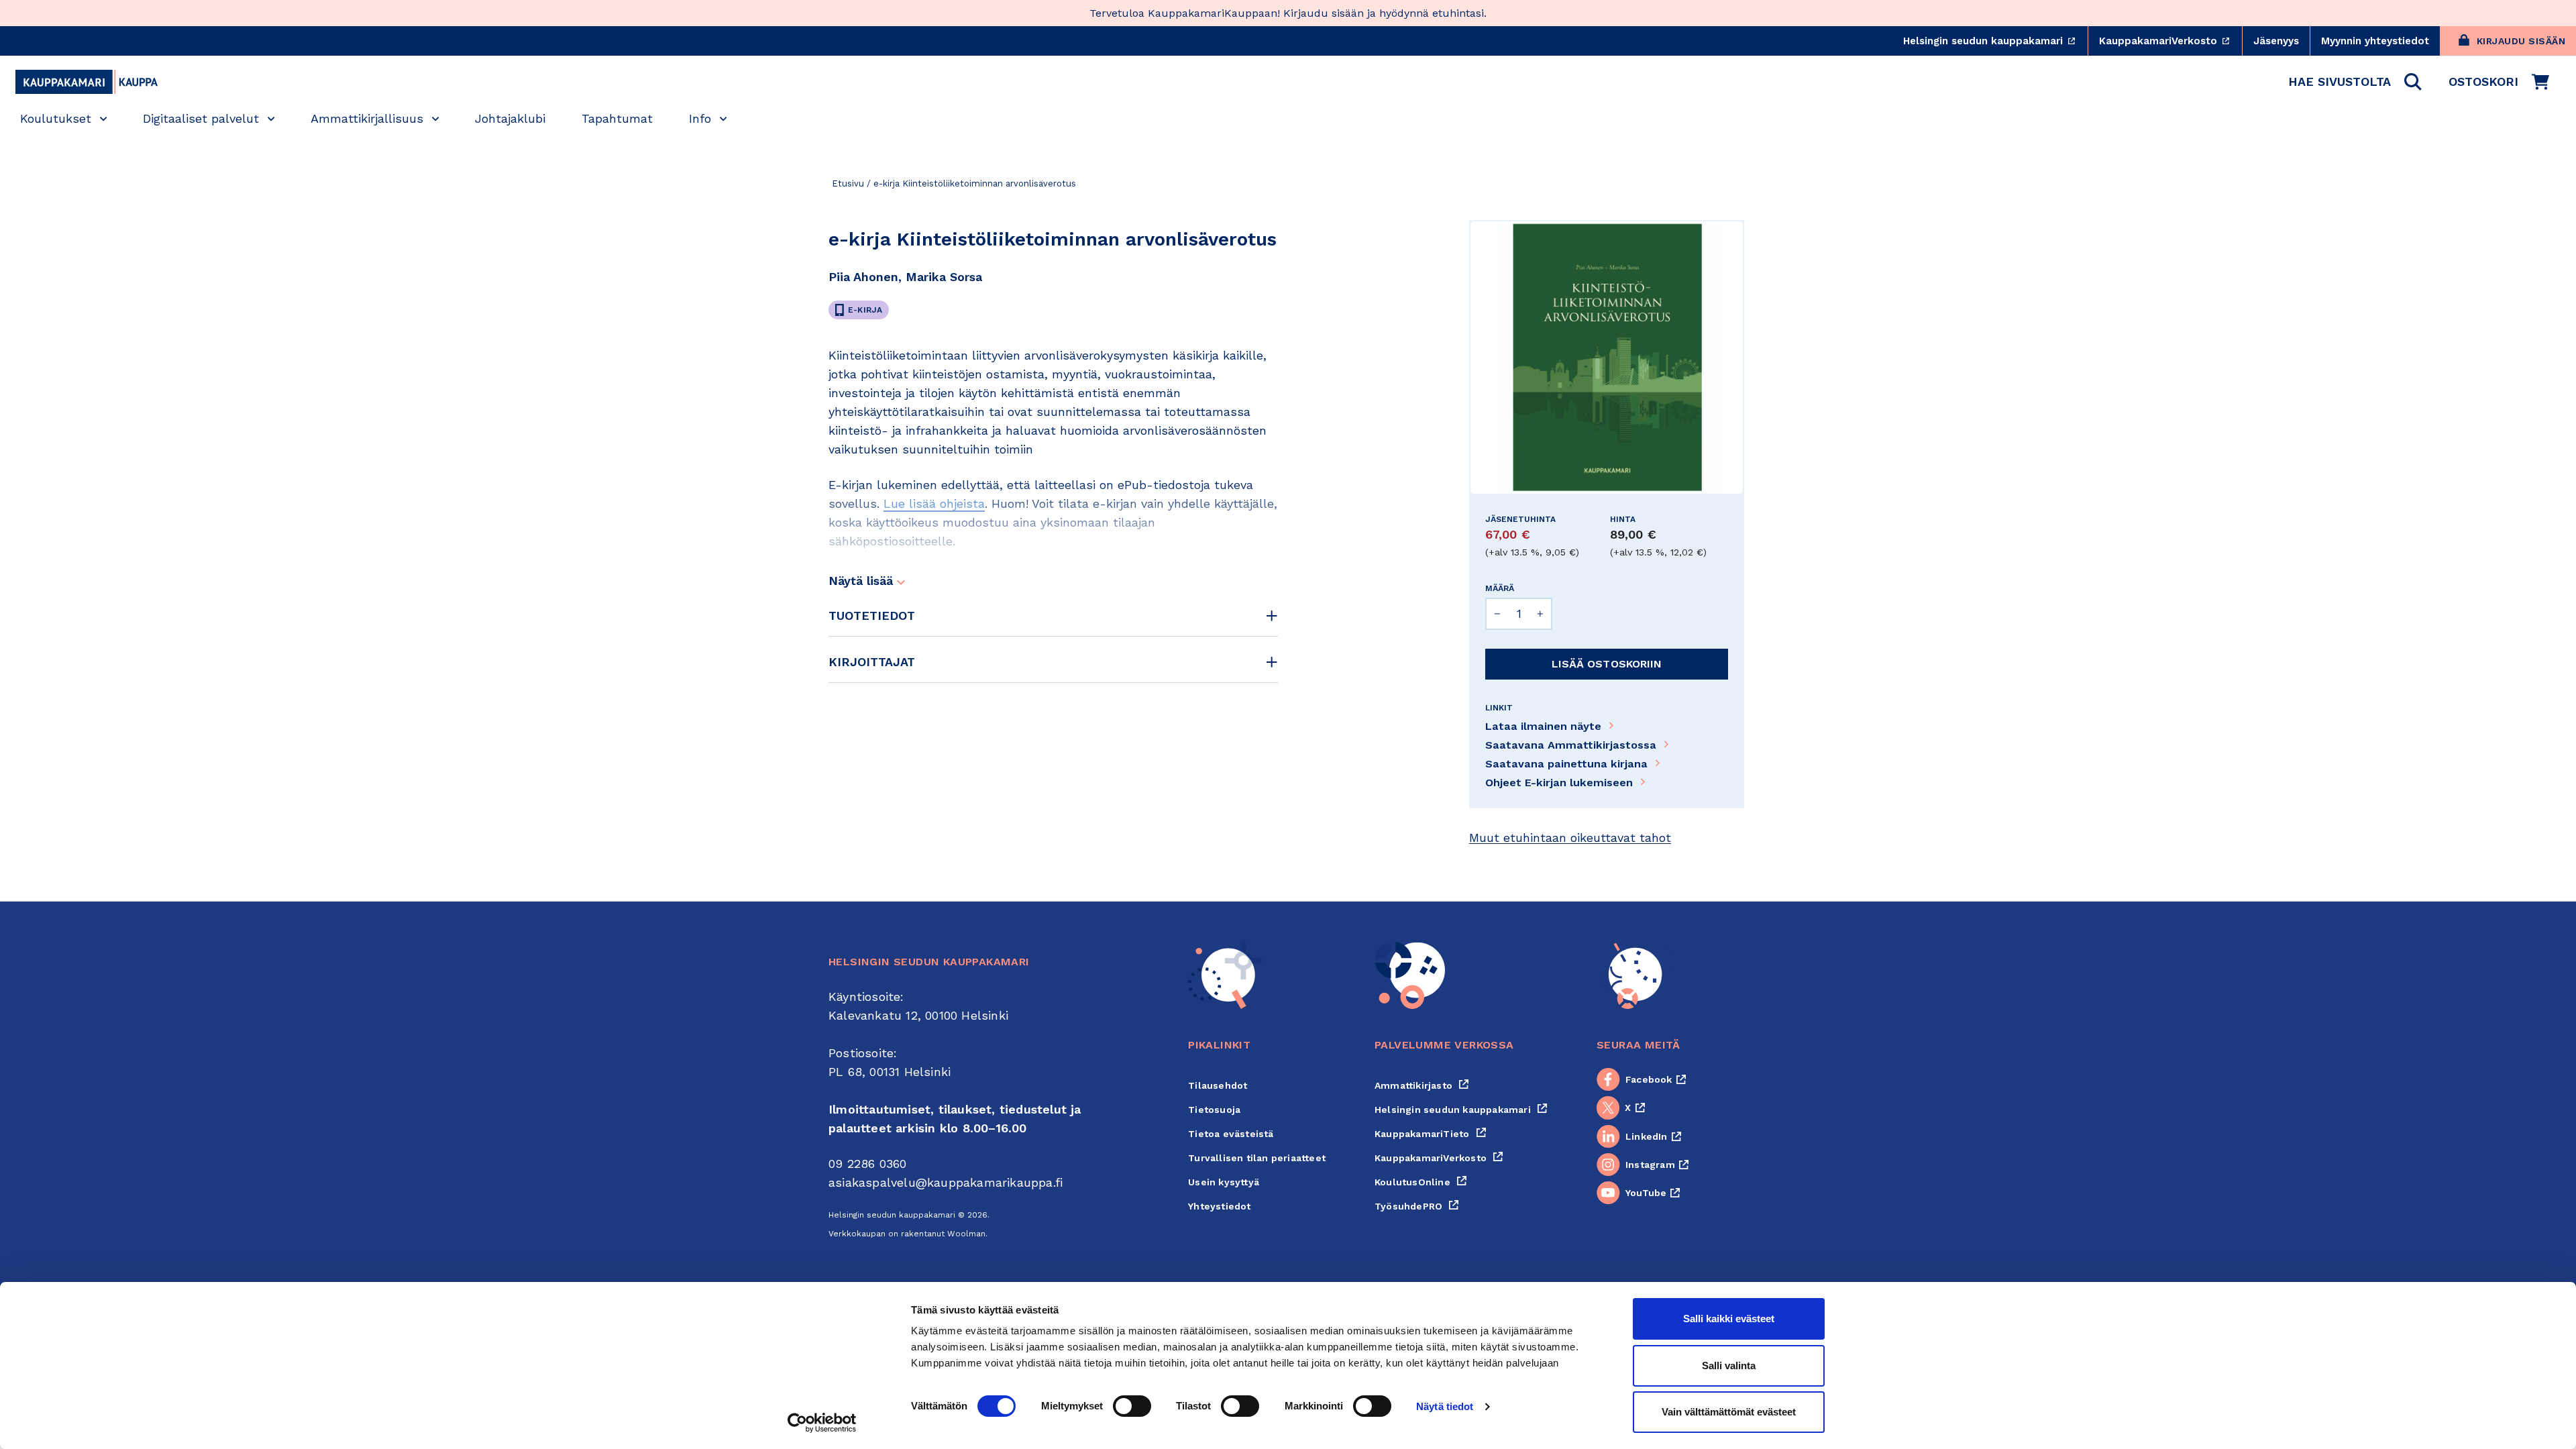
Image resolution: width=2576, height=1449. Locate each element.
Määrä (1500, 588)
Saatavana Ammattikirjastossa (1571, 745)
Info (700, 118)
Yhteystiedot (1219, 1206)
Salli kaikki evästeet (1729, 1319)
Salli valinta (1729, 1365)
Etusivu (848, 183)
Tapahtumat (617, 118)
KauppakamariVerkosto (2170, 41)
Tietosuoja (1214, 1110)
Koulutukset (56, 118)
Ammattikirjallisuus (367, 118)
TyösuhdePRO (1417, 1206)
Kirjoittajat (872, 662)
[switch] (1132, 1406)
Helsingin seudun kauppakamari (1995, 41)
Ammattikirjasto (1422, 1085)
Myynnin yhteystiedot (2375, 41)
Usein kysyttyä (1224, 1182)
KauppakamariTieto (1431, 1134)
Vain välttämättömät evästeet (1729, 1412)
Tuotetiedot (872, 615)
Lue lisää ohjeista (934, 503)
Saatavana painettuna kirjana (1566, 764)
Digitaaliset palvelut (201, 118)
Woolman (966, 1234)
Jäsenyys (2276, 41)
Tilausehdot (1218, 1085)
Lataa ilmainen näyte (1543, 726)
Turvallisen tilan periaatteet (1257, 1158)
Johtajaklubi (510, 118)
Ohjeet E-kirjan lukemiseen (1559, 783)
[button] (2355, 82)
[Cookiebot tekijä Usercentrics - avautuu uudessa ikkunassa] (822, 1423)
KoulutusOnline (1421, 1182)
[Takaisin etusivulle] (87, 82)
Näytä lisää (863, 581)
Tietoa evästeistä (1231, 1134)
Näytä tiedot (1445, 1406)
